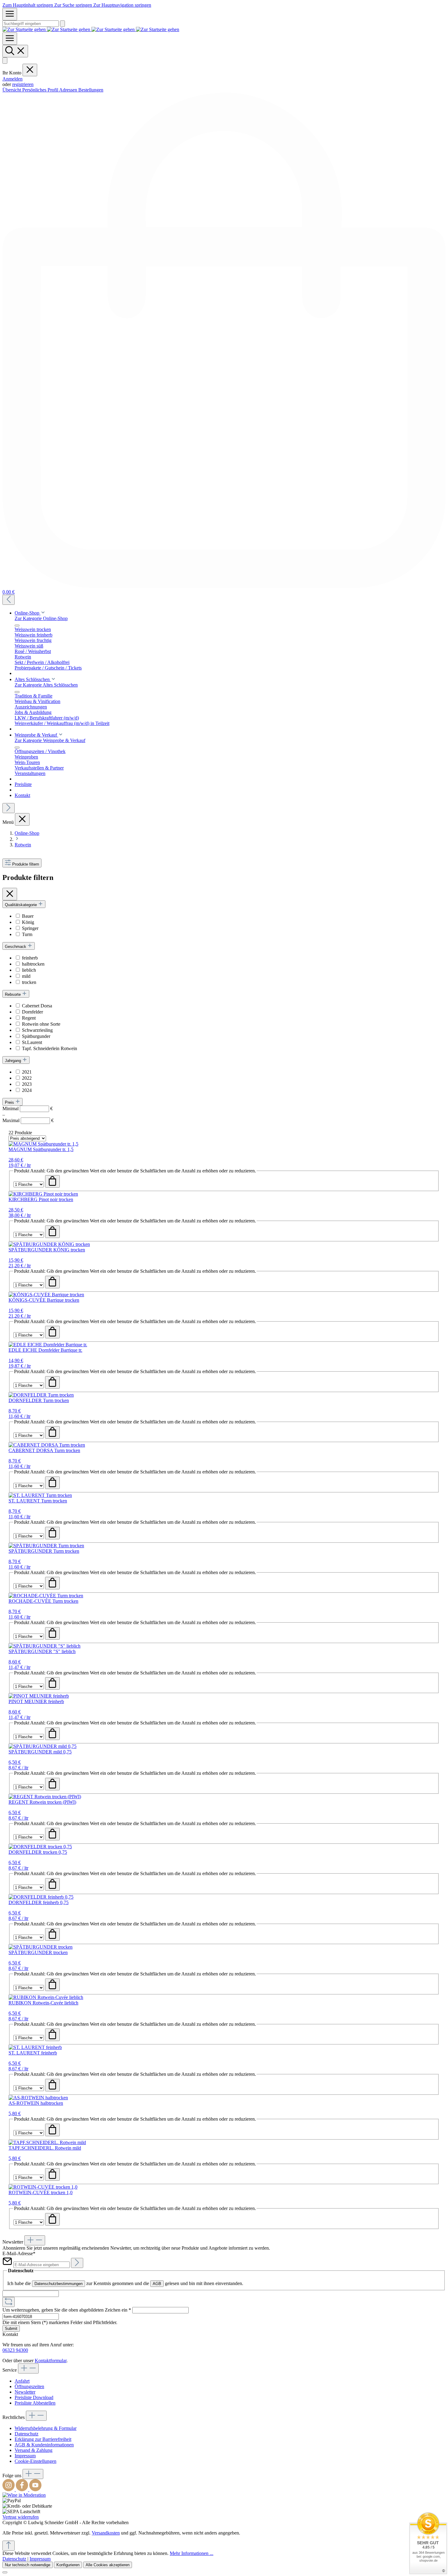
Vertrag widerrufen (21, 2517)
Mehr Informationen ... (192, 2553)
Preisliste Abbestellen (35, 2403)
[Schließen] (5, 2572)
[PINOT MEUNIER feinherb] (39, 1696)
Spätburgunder (36, 1036)
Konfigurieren (68, 2565)
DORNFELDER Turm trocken (39, 1400)
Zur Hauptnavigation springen (122, 5)
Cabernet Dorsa (37, 1006)
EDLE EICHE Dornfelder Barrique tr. (45, 1350)
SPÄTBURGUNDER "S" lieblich (42, 1651)
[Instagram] (9, 2490)
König (28, 922)
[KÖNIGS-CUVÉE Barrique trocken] (46, 1295)
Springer (30, 928)
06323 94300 (15, 2350)
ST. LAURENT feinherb (33, 2053)
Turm (27, 934)
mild (26, 976)
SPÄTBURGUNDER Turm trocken (44, 1551)
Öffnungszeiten (29, 2386)
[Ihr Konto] (5, 61)
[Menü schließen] (30, 70)
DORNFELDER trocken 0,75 (38, 1852)
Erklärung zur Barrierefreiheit (43, 2439)
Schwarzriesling (37, 1030)
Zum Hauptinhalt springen (28, 5)
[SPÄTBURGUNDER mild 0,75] (43, 1746)
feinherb (30, 958)
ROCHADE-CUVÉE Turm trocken (43, 1601)
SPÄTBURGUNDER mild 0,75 (40, 1752)
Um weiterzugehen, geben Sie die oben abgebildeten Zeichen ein (67, 2310)
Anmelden (12, 79)
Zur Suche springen (74, 5)
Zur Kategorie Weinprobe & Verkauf (50, 740)
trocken (29, 982)
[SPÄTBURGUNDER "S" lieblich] (44, 1646)
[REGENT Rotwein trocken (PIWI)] (45, 1797)
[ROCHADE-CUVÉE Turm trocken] (46, 1596)
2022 (27, 1078)
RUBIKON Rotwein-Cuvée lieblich (43, 2003)
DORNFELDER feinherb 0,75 (39, 1902)
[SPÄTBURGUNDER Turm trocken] (46, 1546)
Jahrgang (14, 1061)
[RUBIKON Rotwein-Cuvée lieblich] (46, 1997)
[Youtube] (35, 2490)
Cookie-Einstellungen (36, 2461)
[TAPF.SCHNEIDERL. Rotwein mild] (47, 2142)
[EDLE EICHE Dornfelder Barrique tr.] (48, 1345)
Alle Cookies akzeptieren (108, 2565)
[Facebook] (23, 2490)
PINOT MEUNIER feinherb (36, 1701)
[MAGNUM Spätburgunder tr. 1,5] (43, 1144)
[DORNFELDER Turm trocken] (41, 1395)
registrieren (23, 84)
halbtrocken (33, 964)
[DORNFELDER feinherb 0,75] (41, 1897)
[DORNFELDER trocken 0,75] (40, 1847)
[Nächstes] (9, 808)
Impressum (25, 2456)
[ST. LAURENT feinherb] (35, 2047)
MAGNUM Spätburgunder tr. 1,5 (41, 1149)
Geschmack (16, 947)
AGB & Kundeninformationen (44, 2445)
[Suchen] (62, 24)
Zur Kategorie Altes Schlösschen (46, 685)
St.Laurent (32, 1042)
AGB (157, 2284)
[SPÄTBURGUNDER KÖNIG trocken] (49, 1244)
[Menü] (10, 14)
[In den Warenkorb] (52, 1181)
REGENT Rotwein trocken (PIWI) (42, 1802)
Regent (29, 1018)
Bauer (28, 916)
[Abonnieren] (77, 2263)
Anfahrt (22, 2381)
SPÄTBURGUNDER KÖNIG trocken (47, 1250)
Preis (10, 1102)
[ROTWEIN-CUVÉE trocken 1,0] (43, 2187)
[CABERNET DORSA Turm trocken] (47, 1445)
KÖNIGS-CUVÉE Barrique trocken (44, 1300)
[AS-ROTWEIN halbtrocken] (38, 2098)
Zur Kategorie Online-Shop (41, 618)
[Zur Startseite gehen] (91, 29)
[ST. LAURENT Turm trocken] (40, 1495)
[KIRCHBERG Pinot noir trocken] (43, 1194)
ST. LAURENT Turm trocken (38, 1501)
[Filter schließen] (10, 894)
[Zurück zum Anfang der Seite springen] (9, 2546)
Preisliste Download (34, 2397)
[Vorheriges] (9, 600)
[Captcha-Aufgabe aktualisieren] (9, 2302)
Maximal (28, 1120)
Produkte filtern (26, 864)
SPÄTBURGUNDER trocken (38, 1952)
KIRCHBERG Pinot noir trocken (41, 1199)
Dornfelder (32, 1012)
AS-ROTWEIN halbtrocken (36, 2103)
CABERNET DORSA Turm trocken (44, 1450)
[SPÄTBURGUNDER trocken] (41, 1947)
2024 (27, 1090)
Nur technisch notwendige (28, 2565)
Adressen (69, 90)
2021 (27, 1072)
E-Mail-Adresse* (19, 2253)
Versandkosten (106, 2533)
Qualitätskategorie (21, 905)
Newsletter (25, 2392)
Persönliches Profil (41, 90)
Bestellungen (91, 90)
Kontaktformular (51, 2361)
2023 (27, 1084)
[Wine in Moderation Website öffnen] (24, 2495)
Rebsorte (13, 994)
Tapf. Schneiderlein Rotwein (50, 1048)
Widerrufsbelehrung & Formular (46, 2428)
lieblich (29, 970)
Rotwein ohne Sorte (41, 1024)
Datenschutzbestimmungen (59, 2284)
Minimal (28, 1109)
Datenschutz (27, 2434)
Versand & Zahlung (34, 2450)
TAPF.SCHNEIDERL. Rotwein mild (45, 2148)
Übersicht (12, 90)
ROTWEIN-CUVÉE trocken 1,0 (41, 2192)
